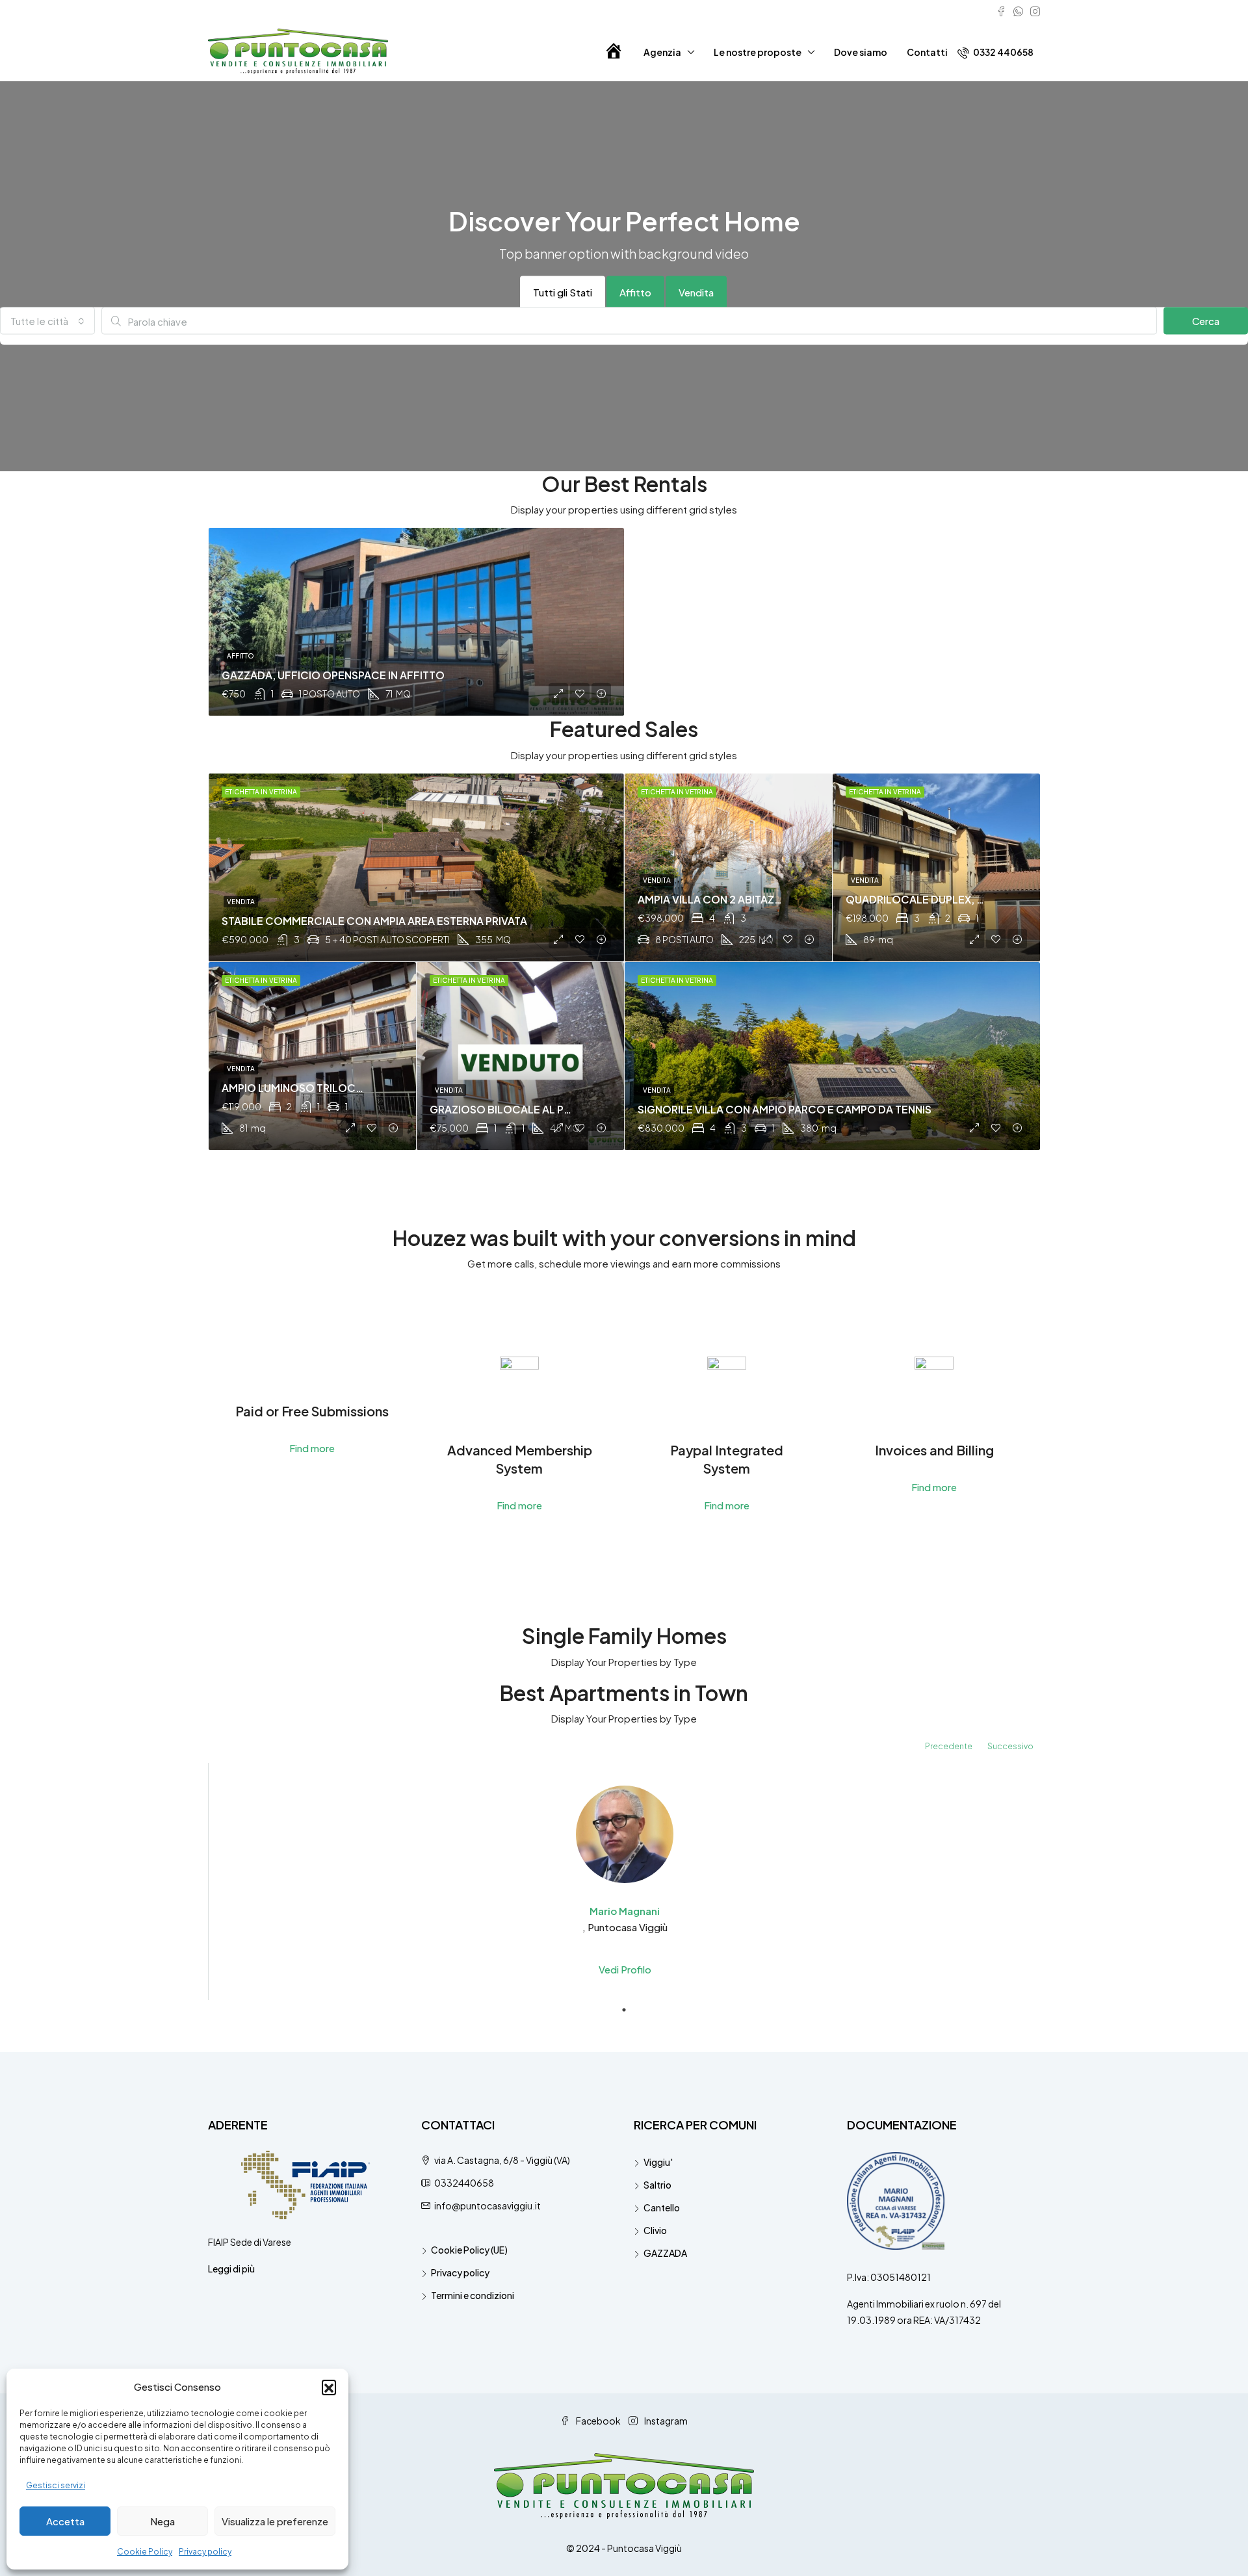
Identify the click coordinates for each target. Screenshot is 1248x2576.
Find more (312, 1448)
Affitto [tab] (635, 292)
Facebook (598, 2421)
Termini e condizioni (473, 2295)
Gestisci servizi (56, 2485)
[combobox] (47, 321)
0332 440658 (1003, 52)
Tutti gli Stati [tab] (563, 292)
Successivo (1010, 1746)
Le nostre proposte (758, 52)
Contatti (927, 52)
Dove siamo (861, 52)
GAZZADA (665, 2253)
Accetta (65, 2521)
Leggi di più (231, 2269)
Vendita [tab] (696, 292)
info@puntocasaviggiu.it (487, 2205)
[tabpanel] (625, 1881)
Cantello (662, 2207)
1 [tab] (624, 2010)
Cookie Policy (145, 2552)
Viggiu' (658, 2162)
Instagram (665, 2421)
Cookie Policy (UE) (469, 2250)
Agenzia (662, 52)
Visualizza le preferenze (275, 2521)
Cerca (1206, 321)
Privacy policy (205, 2552)
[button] (329, 2387)
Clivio (655, 2230)
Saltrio (657, 2185)
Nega (162, 2521)
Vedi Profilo (625, 1969)
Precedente (949, 1746)
